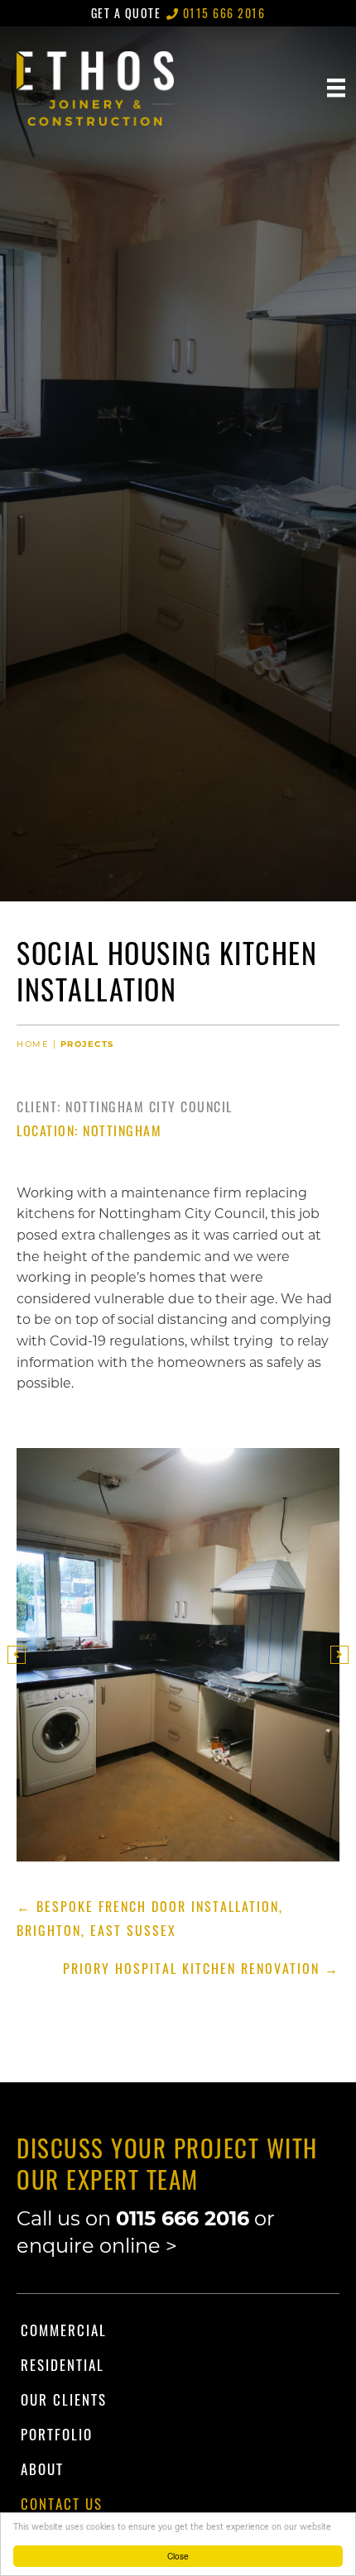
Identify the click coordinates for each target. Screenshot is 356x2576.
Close (178, 2556)
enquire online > (97, 2246)
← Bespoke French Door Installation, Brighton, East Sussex (150, 1918)
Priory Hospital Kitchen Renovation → (201, 1968)
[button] (17, 1655)
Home (33, 1044)
